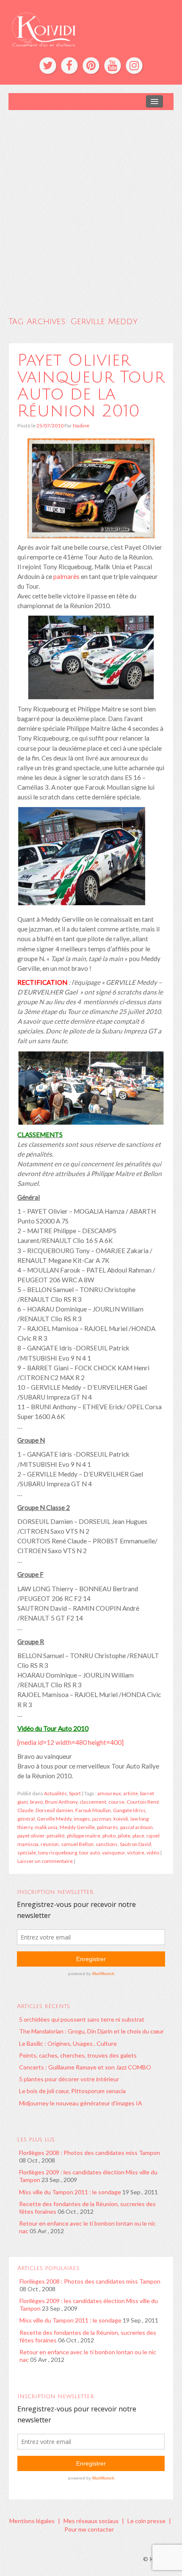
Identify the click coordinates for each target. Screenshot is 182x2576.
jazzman (102, 1819)
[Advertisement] (91, 205)
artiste (131, 1793)
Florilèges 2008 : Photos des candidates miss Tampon (90, 2153)
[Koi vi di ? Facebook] (69, 66)
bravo (36, 1802)
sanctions (107, 1844)
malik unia (46, 1827)
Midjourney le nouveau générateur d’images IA (81, 2103)
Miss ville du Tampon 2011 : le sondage (70, 2192)
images (82, 1819)
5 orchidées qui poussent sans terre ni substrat (82, 2019)
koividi (121, 1819)
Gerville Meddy (54, 1819)
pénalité (56, 1836)
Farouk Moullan (93, 1810)
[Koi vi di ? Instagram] (134, 66)
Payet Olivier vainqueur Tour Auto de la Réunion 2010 (91, 386)
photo (109, 1836)
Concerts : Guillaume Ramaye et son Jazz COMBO (85, 2067)
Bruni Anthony (61, 1802)
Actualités (55, 1793)
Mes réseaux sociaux (91, 2521)
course (116, 1802)
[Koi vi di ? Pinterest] (91, 66)
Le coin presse (146, 2521)
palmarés (108, 1827)
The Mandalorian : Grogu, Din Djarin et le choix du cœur (91, 2031)
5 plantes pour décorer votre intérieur (69, 2079)
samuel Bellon (77, 1844)
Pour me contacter (89, 2529)
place (138, 1836)
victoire (136, 1853)
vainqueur (113, 1853)
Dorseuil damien (54, 1810)
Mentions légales (32, 2521)
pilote (124, 1836)
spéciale (27, 1853)
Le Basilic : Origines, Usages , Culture (68, 2043)
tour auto (90, 1853)
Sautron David (135, 1844)
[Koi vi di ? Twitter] (48, 66)
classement (93, 1802)
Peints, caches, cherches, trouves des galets (78, 2055)
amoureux (109, 1793)
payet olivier (31, 1836)
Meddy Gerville (77, 1827)
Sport (75, 1793)
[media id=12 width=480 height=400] (70, 1742)
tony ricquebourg (58, 1853)
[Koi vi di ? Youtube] (113, 66)
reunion (50, 1844)
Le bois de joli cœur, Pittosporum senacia (72, 2091)
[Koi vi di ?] (91, 29)
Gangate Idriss (129, 1810)
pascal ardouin (136, 1827)
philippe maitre (84, 1836)
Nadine (81, 426)
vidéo (153, 1853)
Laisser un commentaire (45, 1861)
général (26, 1819)
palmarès (66, 576)
